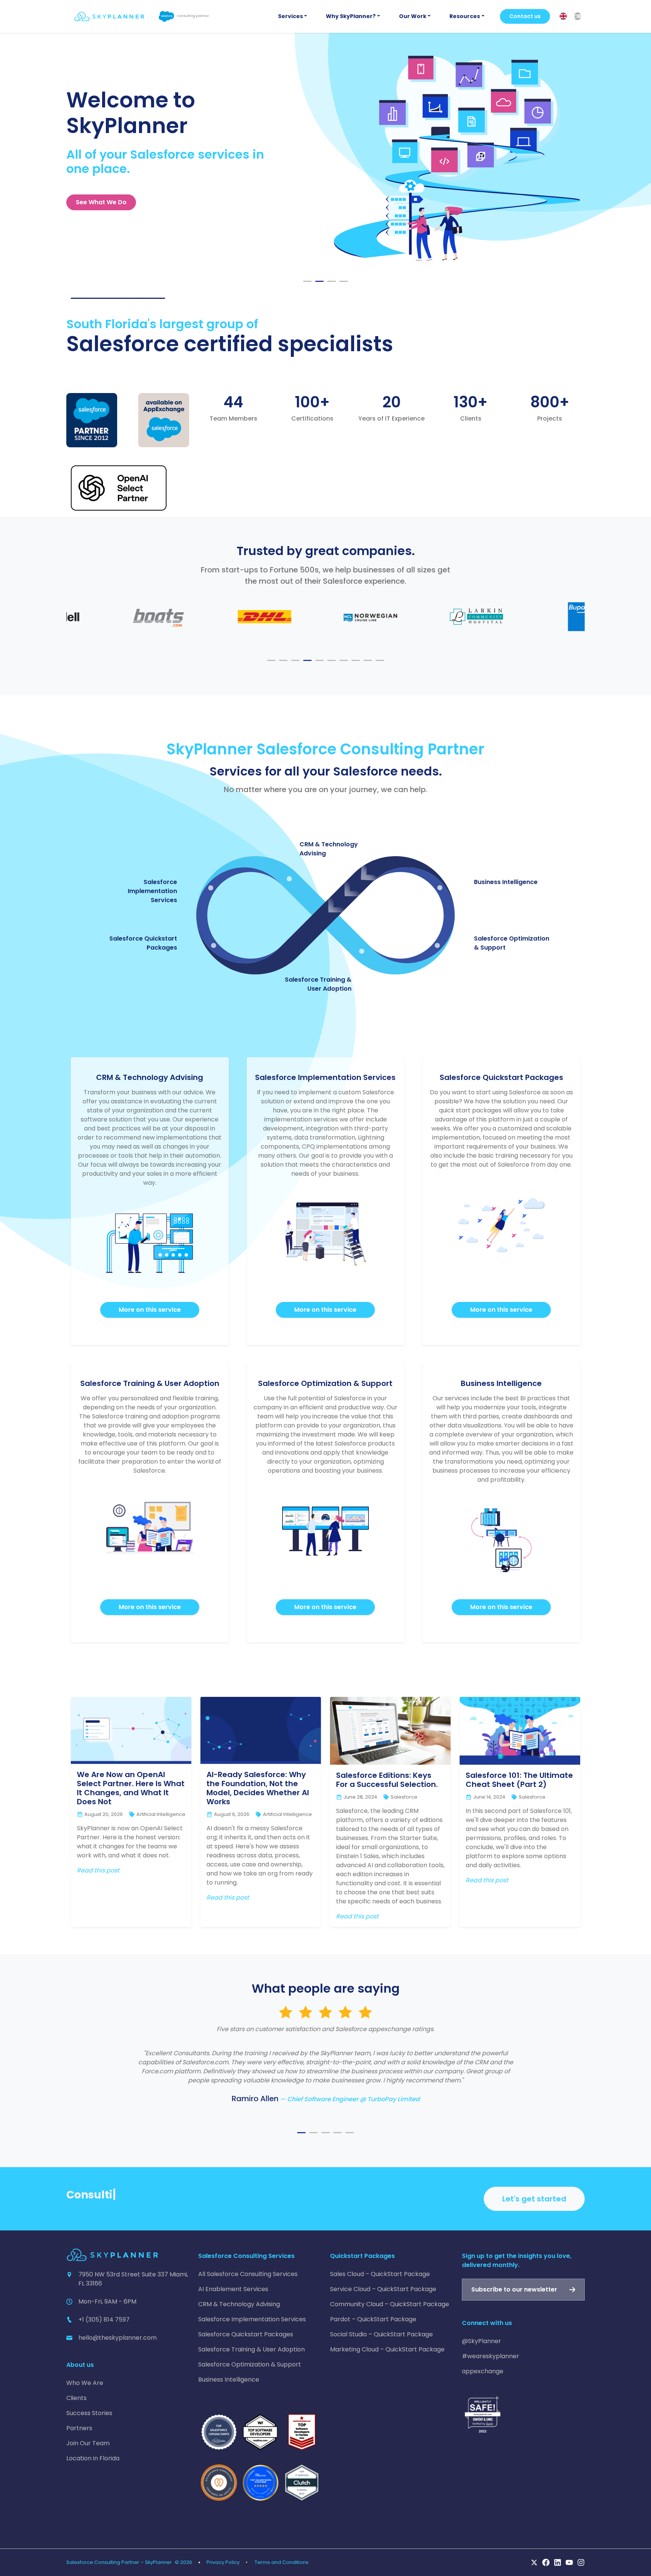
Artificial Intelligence (161, 1814)
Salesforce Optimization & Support (250, 2364)
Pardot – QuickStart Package (373, 2319)
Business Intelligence (506, 882)
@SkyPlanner (481, 2341)
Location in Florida (93, 2458)
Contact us (525, 16)
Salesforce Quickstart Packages (246, 2334)
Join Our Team (88, 2443)
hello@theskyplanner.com (118, 2338)
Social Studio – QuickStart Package (381, 2334)
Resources (465, 16)
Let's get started (534, 2199)
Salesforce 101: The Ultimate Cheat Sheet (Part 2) (519, 1780)
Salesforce (404, 1797)
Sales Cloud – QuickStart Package (380, 2274)
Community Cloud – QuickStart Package (390, 2304)
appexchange (483, 2371)
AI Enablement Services (233, 2289)
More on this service (150, 1310)
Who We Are (85, 2383)
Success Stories (89, 2413)
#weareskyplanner (491, 2356)
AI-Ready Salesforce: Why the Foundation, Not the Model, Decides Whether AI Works (258, 1788)
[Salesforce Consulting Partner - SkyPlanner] (142, 16)
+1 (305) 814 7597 (104, 2320)
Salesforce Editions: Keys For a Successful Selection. (387, 1780)
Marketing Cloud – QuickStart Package (387, 2349)
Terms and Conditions (282, 2562)
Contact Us (93, 202)
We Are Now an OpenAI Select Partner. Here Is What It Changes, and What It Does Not (131, 1788)
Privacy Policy (223, 2562)
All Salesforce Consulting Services (248, 2274)
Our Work (413, 16)
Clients (76, 2398)
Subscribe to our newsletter (514, 2289)
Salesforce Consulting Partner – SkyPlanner (119, 2562)
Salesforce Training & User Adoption (318, 984)
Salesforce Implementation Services (152, 891)
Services (290, 16)
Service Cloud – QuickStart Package (383, 2289)
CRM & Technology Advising (239, 2304)
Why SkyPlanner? (351, 16)
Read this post (98, 1870)
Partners (79, 2428)
